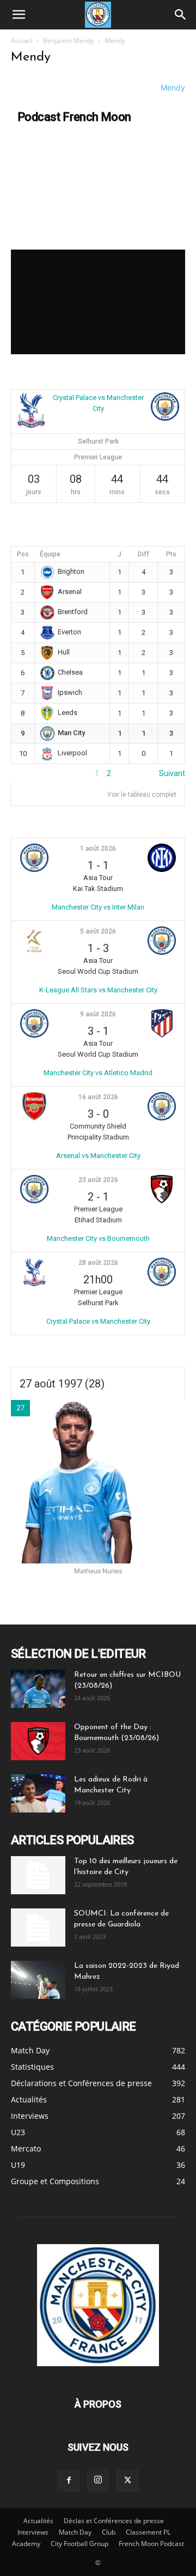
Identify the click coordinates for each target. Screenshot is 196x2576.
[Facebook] (69, 2481)
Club (109, 2532)
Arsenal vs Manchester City (98, 1156)
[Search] (181, 15)
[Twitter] (127, 2481)
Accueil (22, 41)
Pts (171, 554)
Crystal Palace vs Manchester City (98, 1321)
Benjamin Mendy (69, 41)
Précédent (29, 773)
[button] (19, 15)
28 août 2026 (98, 1263)
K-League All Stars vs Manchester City (98, 990)
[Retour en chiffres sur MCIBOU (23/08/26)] (38, 1689)
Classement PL (148, 2532)
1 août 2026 (98, 848)
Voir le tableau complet (142, 795)
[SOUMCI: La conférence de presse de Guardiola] (38, 1928)
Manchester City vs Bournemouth (98, 1238)
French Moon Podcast (151, 2544)
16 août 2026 (98, 1097)
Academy (26, 2544)
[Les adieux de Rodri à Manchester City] (38, 1793)
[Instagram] (98, 2480)
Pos (23, 554)
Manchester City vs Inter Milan (98, 907)
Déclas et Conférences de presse (114, 2521)
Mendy (173, 87)
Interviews (33, 2532)
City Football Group (79, 2544)
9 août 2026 (98, 1014)
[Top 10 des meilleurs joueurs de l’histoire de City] (38, 1875)
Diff (143, 554)
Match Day (75, 2532)
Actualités (38, 2521)
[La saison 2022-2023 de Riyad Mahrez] (38, 1980)
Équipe (50, 554)
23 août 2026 (98, 1180)
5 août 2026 (98, 931)
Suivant (172, 773)
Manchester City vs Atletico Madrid (98, 1073)
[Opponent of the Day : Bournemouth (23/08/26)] (38, 1741)
